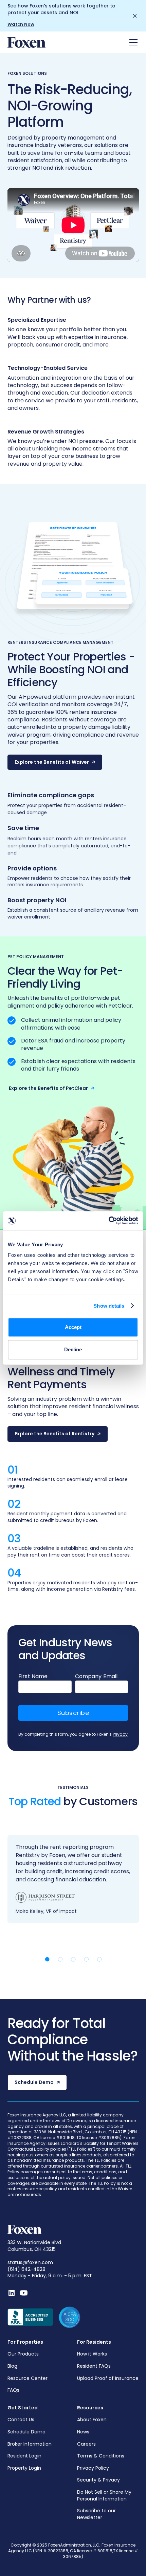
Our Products (23, 2354)
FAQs (13, 2390)
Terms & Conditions (101, 2456)
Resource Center (28, 2378)
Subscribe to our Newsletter (96, 2514)
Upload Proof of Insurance (108, 2378)
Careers (86, 2444)
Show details (109, 1306)
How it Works (92, 2354)
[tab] (47, 1959)
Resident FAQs (94, 2366)
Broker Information (30, 2444)
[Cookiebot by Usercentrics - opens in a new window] (108, 1221)
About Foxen (92, 2420)
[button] (132, 42)
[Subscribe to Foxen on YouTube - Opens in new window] (24, 2293)
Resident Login (24, 2456)
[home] (26, 43)
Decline (73, 1349)
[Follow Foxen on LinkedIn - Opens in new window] (12, 2293)
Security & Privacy (98, 2480)
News (83, 2432)
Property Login (24, 2468)
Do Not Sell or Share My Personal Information (104, 2496)
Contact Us (21, 2420)
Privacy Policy (93, 2468)
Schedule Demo (26, 2432)
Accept (73, 1327)
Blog (12, 2366)
